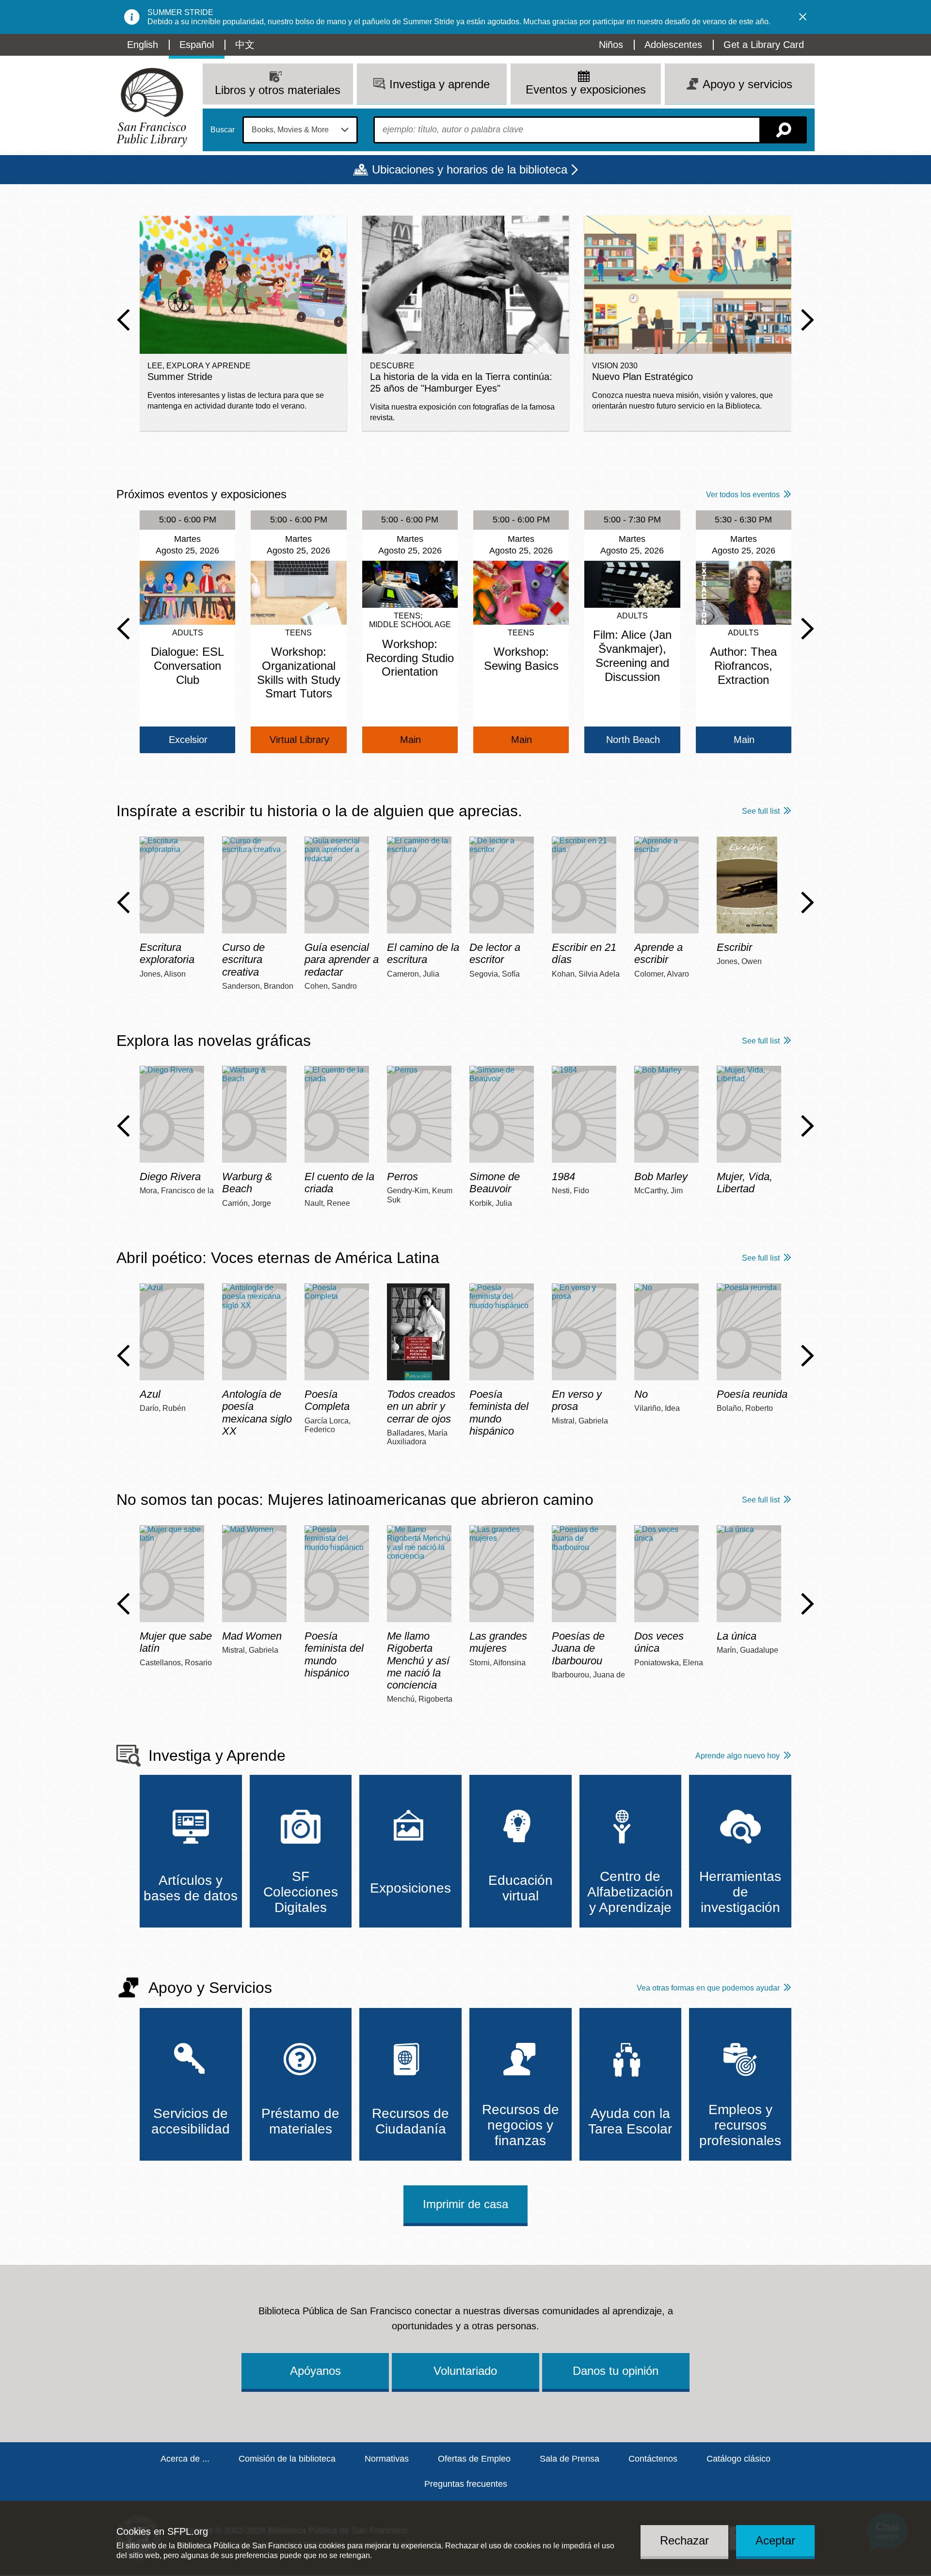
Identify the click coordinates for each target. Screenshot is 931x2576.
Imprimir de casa (465, 2204)
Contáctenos (653, 2459)
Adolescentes (673, 45)
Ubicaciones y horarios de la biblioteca (470, 169)
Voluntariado (465, 2371)
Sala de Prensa (570, 2459)
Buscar (223, 130)
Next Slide (808, 320)
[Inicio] (152, 107)
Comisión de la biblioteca (287, 2459)
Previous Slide (123, 320)
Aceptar (775, 2540)
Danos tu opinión (616, 2371)
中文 (245, 45)
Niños (611, 45)
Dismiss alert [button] (803, 17)
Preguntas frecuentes (466, 2484)
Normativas (387, 2459)
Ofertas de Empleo (474, 2459)
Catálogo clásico (738, 2459)
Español (197, 45)
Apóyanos (315, 2371)
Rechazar (684, 2540)
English (143, 45)
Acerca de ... (185, 2459)
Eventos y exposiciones (586, 89)
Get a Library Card (764, 45)
